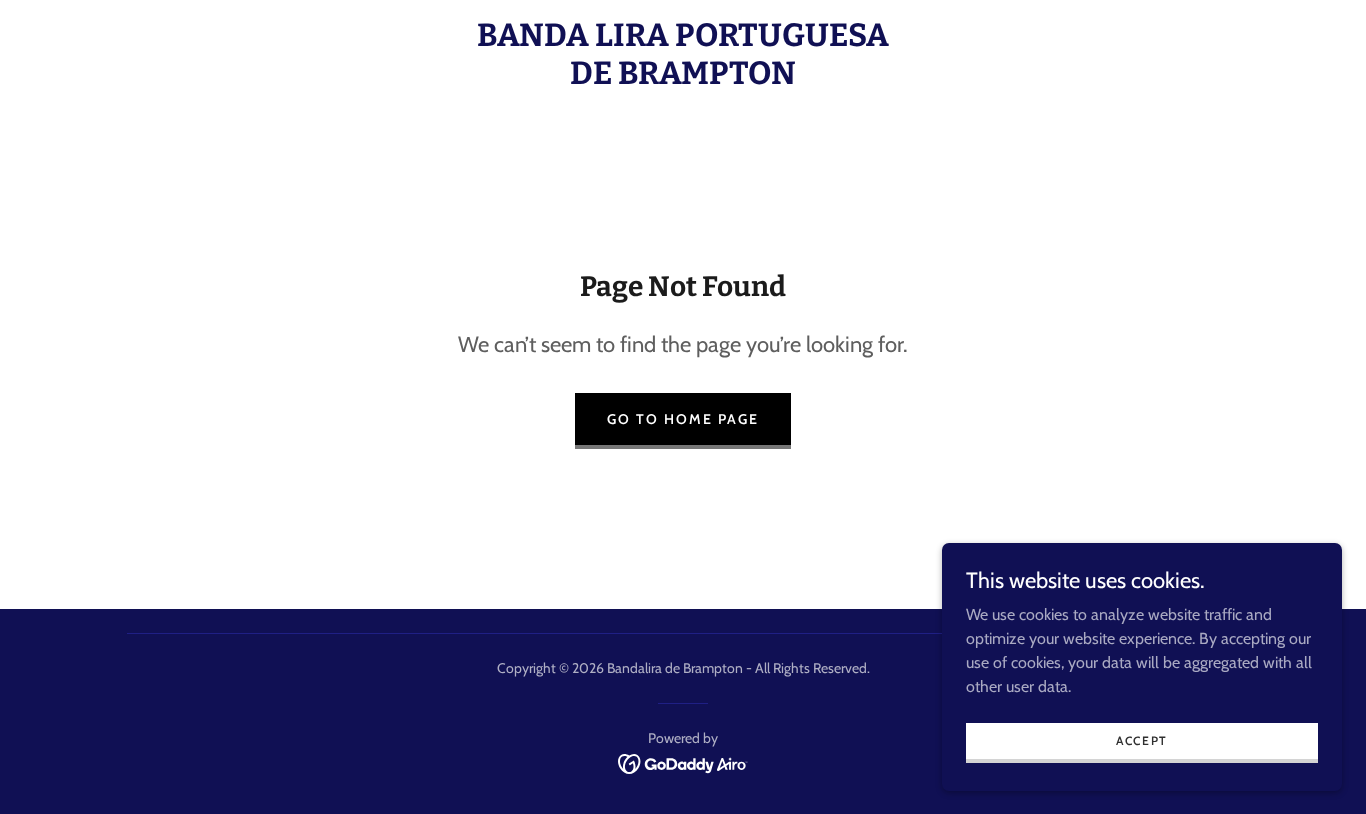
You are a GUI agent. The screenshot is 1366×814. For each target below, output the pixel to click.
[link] (683, 78)
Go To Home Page (683, 419)
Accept (1142, 740)
